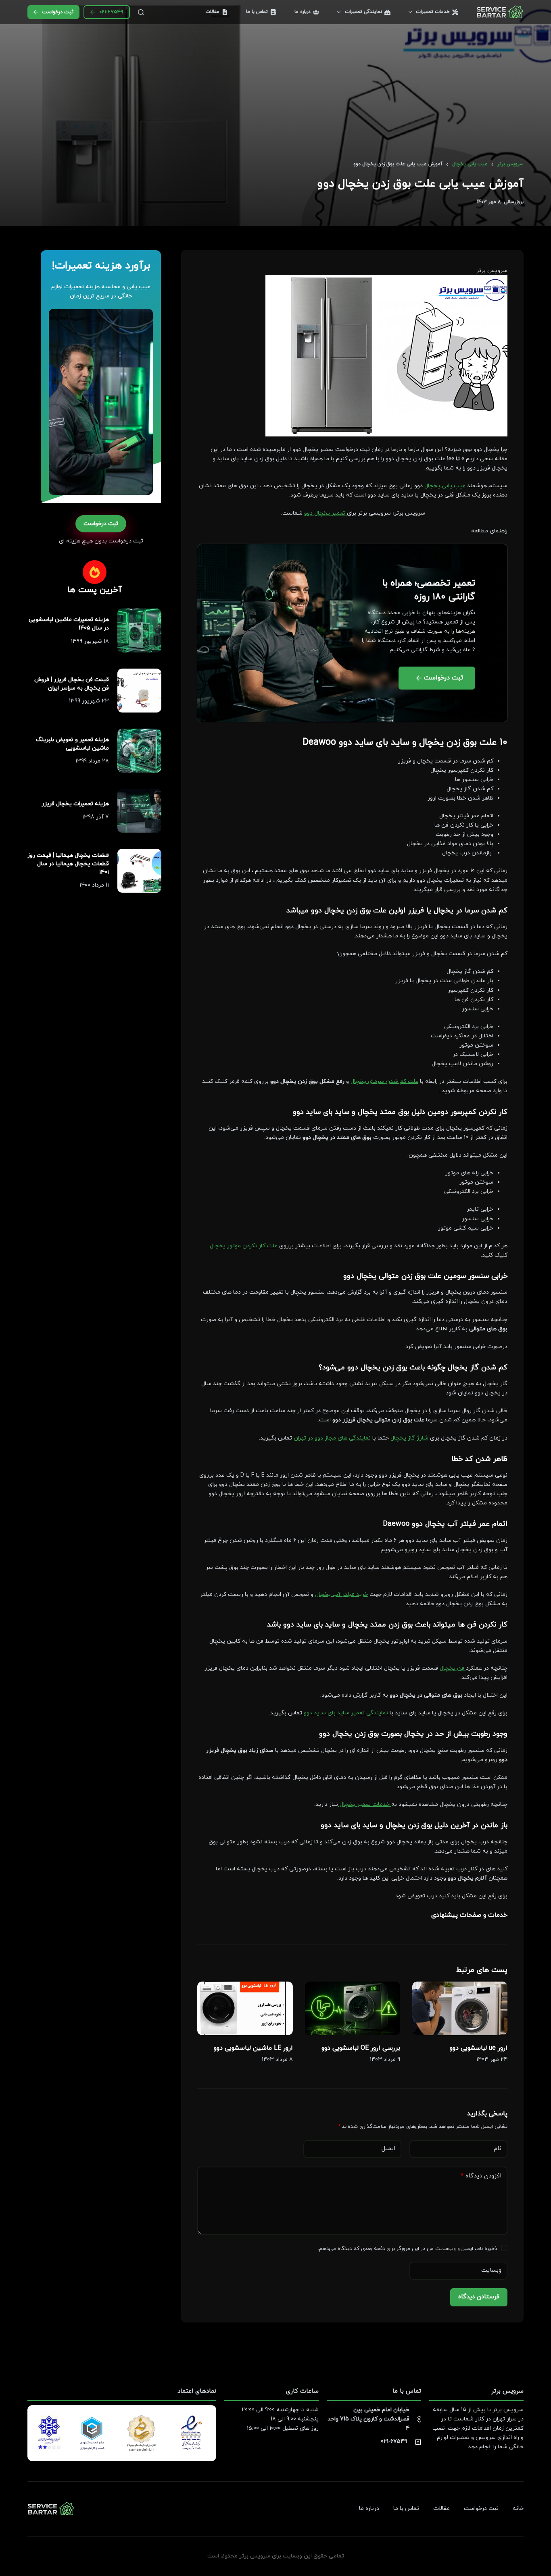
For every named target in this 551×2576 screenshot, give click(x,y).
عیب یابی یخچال (445, 486)
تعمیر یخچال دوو (326, 513)
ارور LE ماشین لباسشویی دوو (253, 2048)
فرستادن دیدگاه (479, 2297)
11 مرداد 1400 (94, 885)
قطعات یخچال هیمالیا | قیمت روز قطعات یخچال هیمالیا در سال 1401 (68, 864)
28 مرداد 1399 (92, 761)
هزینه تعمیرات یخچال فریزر (75, 804)
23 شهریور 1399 (89, 701)
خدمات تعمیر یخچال (365, 1804)
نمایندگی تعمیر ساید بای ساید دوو (346, 1713)
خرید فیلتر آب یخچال (341, 1594)
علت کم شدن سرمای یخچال (384, 1081)
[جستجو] (141, 12)
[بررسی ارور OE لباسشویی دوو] (353, 2008)
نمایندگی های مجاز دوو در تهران (332, 1438)
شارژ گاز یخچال (409, 1438)
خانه (518, 2509)
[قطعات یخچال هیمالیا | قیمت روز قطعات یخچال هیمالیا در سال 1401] (139, 871)
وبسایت (491, 2270)
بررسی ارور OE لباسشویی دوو (361, 2048)
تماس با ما (257, 12)
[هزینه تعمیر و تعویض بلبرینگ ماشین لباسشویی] (139, 751)
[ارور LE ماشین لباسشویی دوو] (245, 2008)
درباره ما (303, 12)
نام (498, 2149)
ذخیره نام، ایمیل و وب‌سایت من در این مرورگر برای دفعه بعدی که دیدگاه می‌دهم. (407, 2249)
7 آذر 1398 (96, 817)
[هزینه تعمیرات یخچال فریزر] (139, 811)
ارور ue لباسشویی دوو (479, 2048)
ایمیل (388, 2149)
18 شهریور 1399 (90, 641)
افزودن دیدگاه (481, 2176)
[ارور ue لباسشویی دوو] (460, 2008)
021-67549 (111, 12)
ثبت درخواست (58, 12)
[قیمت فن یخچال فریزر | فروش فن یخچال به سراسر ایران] (139, 691)
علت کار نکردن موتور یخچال (244, 1246)
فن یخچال (453, 1668)
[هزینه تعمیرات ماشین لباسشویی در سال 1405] (139, 630)
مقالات (212, 12)
